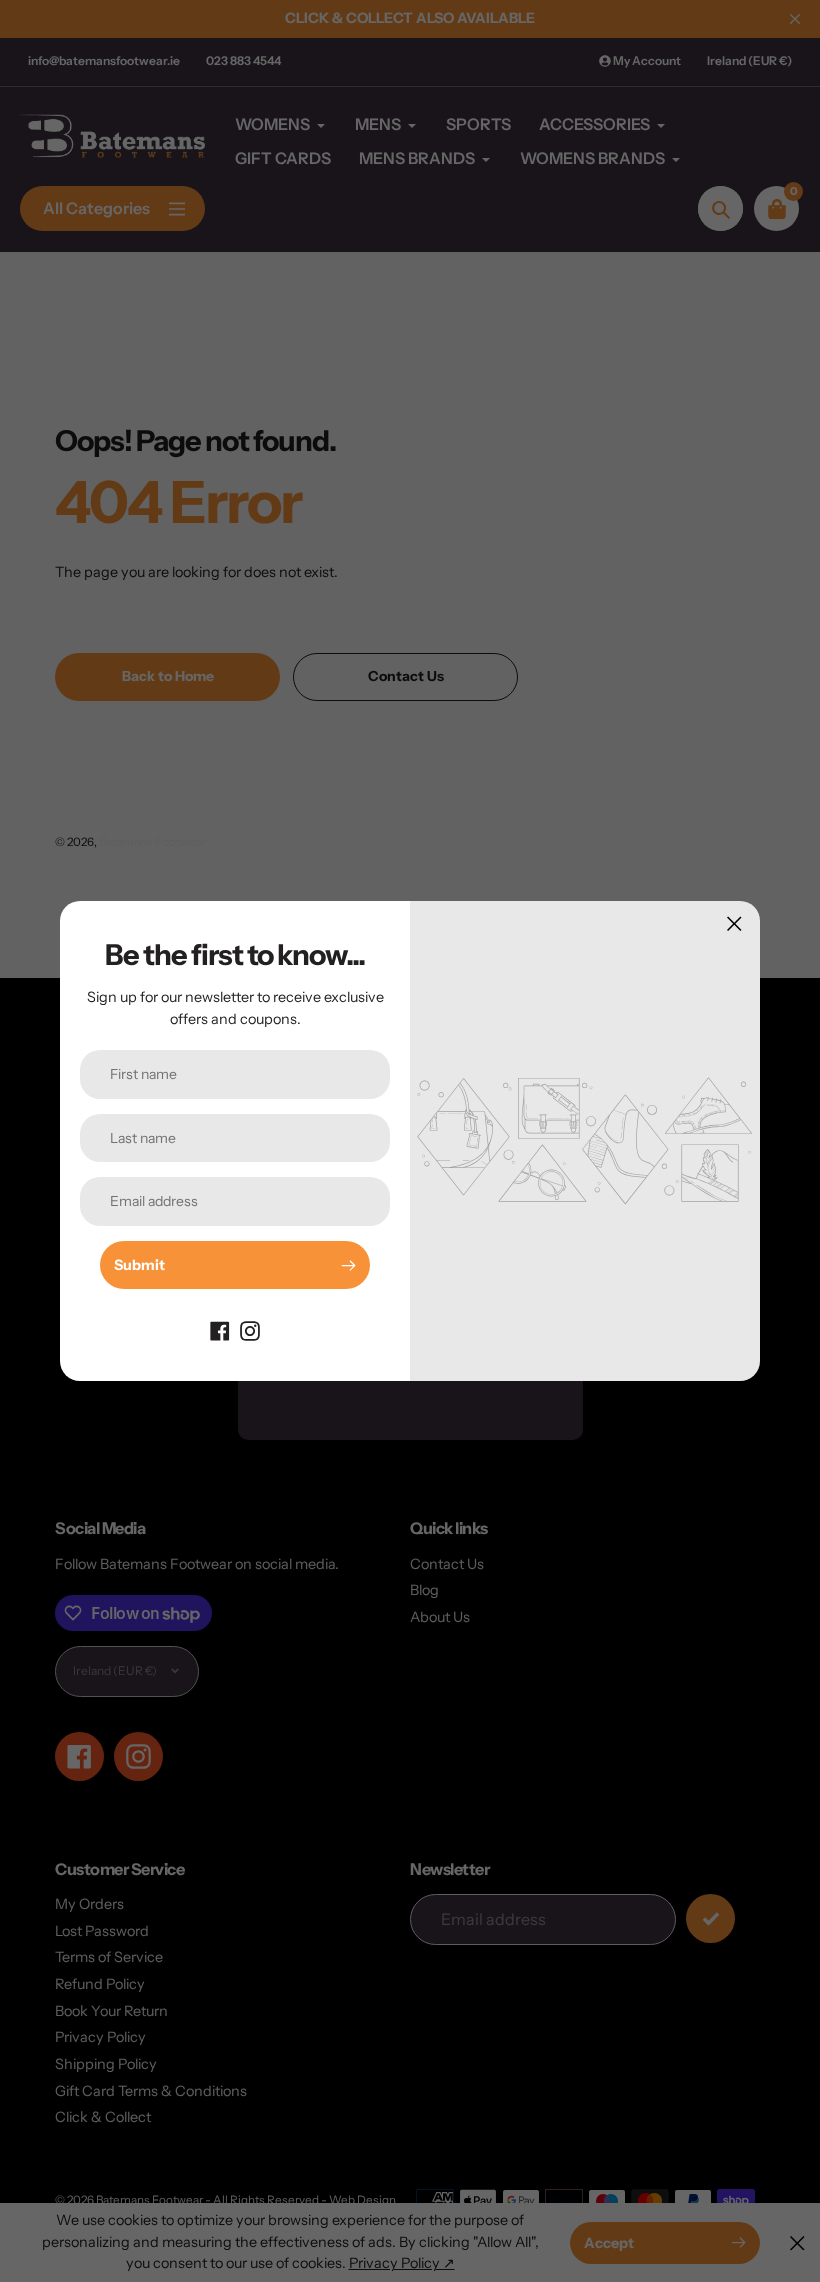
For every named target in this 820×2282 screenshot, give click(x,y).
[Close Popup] (734, 923)
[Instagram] (250, 1329)
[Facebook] (220, 1329)
